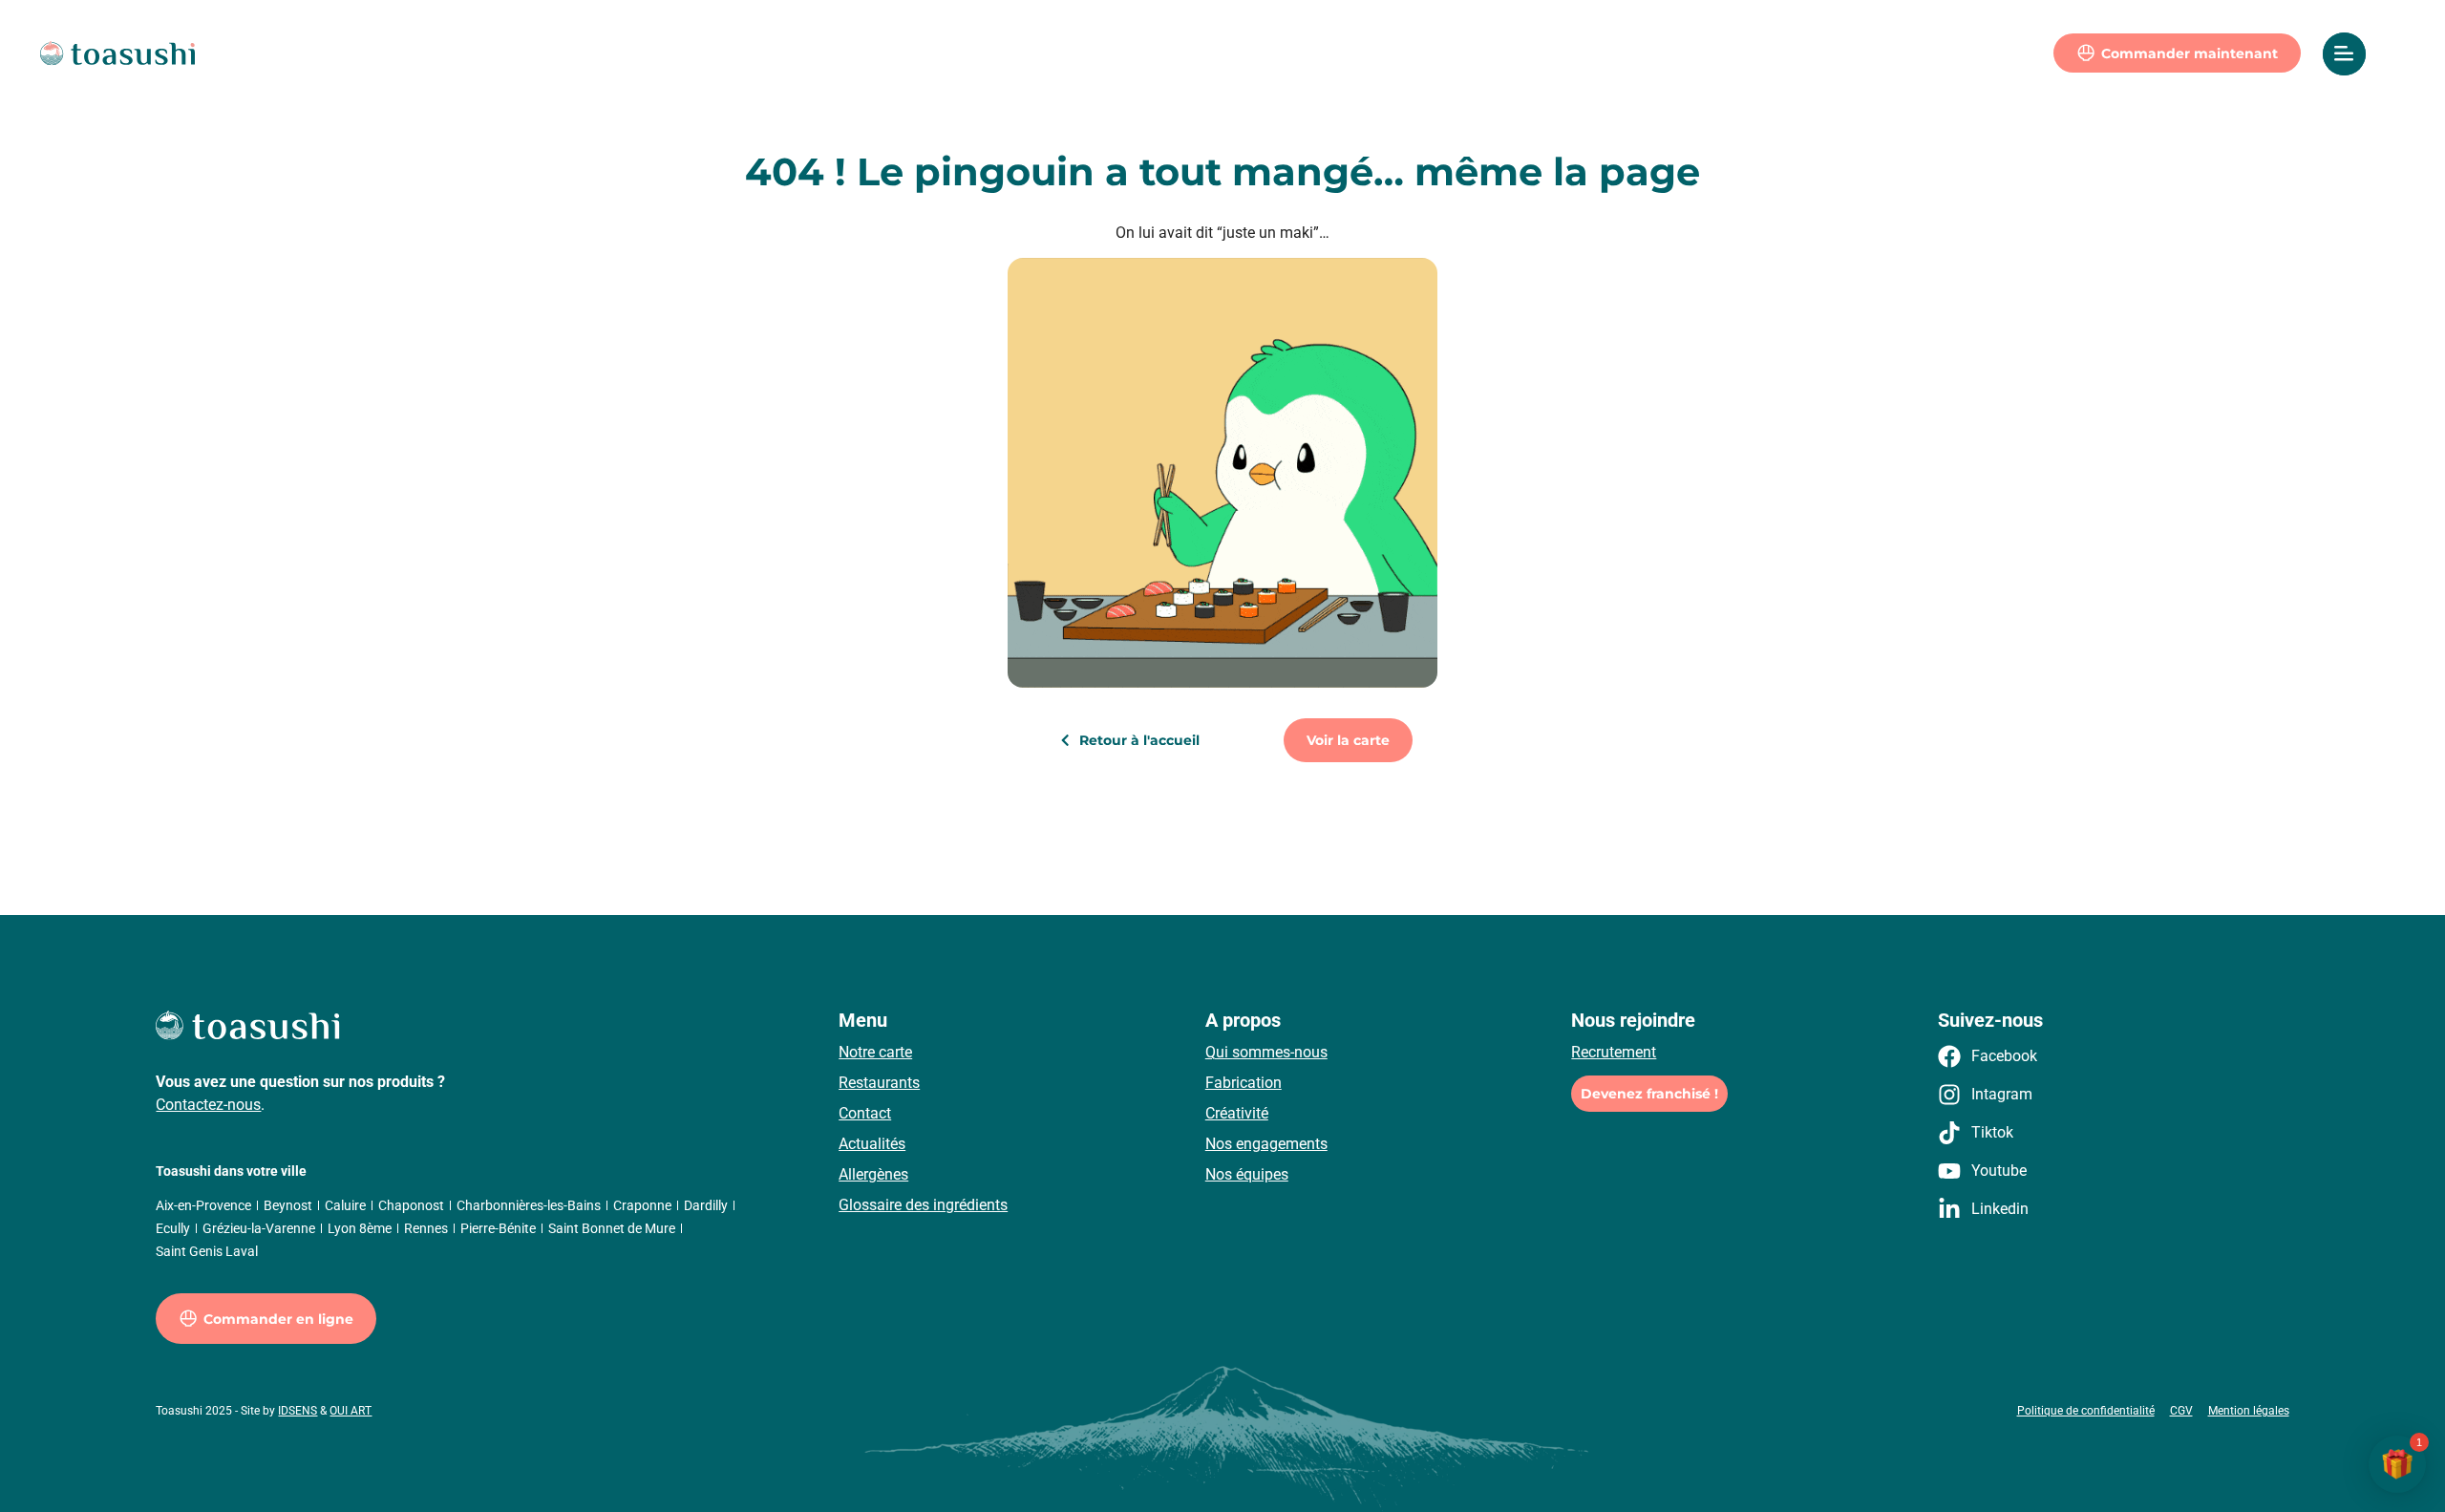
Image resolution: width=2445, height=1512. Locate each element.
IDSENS (298, 1411)
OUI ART (351, 1411)
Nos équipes (1247, 1174)
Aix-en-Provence (203, 1205)
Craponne (642, 1205)
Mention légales (2249, 1411)
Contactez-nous (208, 1105)
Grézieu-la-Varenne (259, 1228)
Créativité (1237, 1113)
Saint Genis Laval (207, 1251)
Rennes (426, 1228)
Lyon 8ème (360, 1228)
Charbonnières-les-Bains (529, 1205)
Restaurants (879, 1083)
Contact (865, 1113)
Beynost (288, 1205)
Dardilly (706, 1205)
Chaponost (411, 1205)
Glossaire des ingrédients (923, 1205)
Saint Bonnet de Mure (612, 1228)
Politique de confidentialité (2086, 1411)
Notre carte (875, 1052)
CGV (2181, 1411)
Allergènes (873, 1174)
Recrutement (1614, 1052)
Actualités (872, 1144)
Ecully (173, 1228)
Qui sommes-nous (1266, 1052)
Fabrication (1244, 1083)
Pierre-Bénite (498, 1228)
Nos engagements (1266, 1144)
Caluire (345, 1205)
